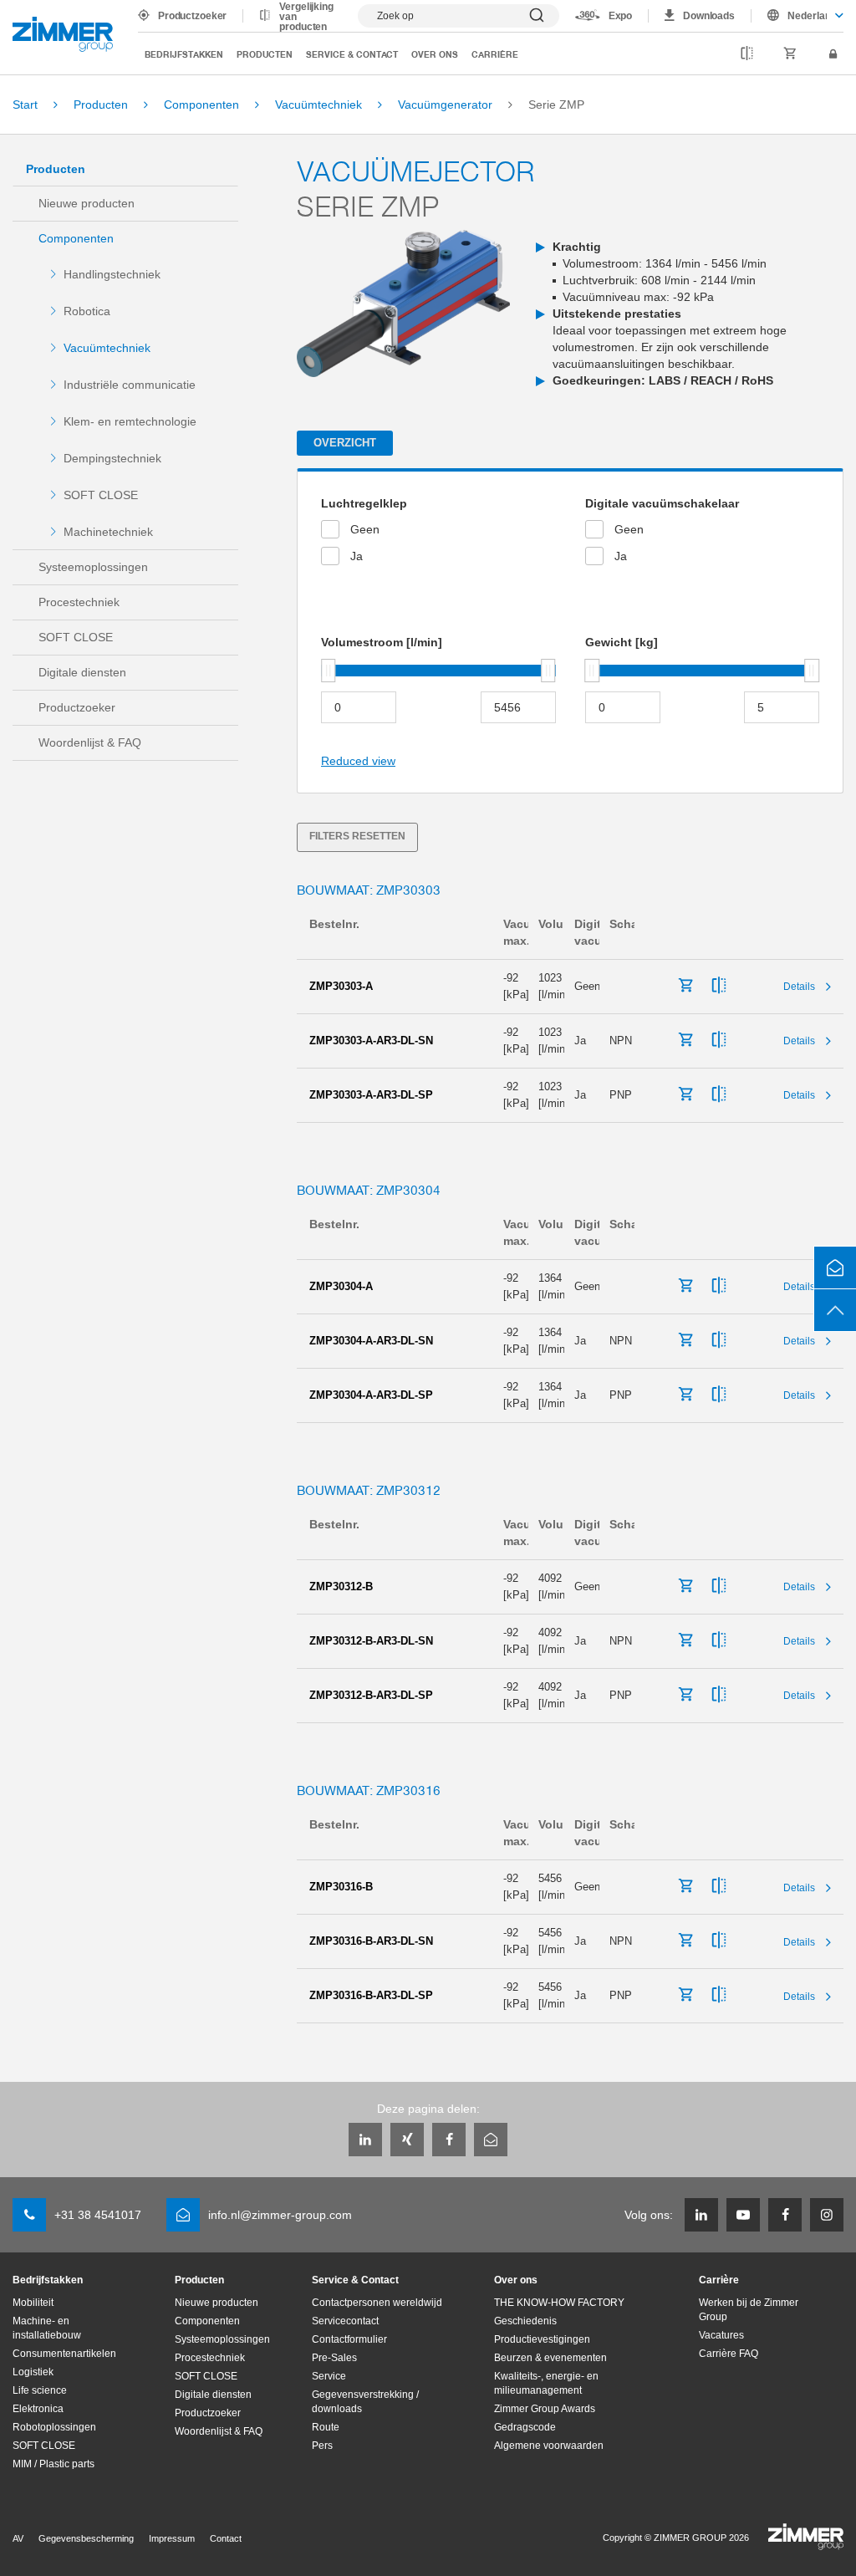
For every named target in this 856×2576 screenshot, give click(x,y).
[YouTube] (743, 2215)
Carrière (495, 54)
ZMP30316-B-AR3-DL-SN (371, 1941)
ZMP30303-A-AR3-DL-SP (371, 1095)
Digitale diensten (82, 672)
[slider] (329, 671)
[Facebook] (449, 2140)
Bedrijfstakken (184, 54)
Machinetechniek (108, 532)
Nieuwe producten (87, 203)
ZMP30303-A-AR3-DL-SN (371, 1041)
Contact (226, 2538)
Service (329, 2376)
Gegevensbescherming (86, 2538)
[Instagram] (827, 2215)
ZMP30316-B (341, 1887)
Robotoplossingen (54, 2427)
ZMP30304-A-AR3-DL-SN (371, 1341)
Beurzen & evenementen (550, 2358)
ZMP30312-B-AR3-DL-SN (371, 1641)
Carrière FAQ (729, 2354)
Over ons (435, 54)
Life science (40, 2390)
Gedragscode (525, 2427)
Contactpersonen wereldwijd (377, 2303)
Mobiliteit (33, 2303)
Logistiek (33, 2372)
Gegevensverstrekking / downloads (365, 2402)
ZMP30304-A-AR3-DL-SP (371, 1395)
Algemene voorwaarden (549, 2446)
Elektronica (38, 2409)
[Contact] (835, 1268)
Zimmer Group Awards (545, 2409)
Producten (265, 54)
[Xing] (407, 2140)
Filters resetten (357, 836)
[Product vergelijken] (747, 55)
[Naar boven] (835, 1310)
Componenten (76, 238)
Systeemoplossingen (93, 567)
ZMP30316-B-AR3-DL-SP (371, 1995)
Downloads (709, 16)
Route (326, 2427)
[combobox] (797, 16)
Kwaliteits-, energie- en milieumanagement (546, 2383)
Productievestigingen (542, 2339)
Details (799, 987)
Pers (322, 2446)
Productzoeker (192, 16)
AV (18, 2538)
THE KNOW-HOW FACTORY (559, 2303)
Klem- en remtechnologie (130, 421)
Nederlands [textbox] (807, 16)
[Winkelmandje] (790, 55)
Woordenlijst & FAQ (90, 742)
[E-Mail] (491, 2140)
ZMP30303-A (341, 986)
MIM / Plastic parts (53, 2464)
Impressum (172, 2538)
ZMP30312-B (341, 1586)
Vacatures (721, 2335)
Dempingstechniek (112, 458)
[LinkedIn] (365, 2140)
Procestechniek (79, 602)
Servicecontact (345, 2321)
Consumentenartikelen (64, 2354)
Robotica (87, 311)
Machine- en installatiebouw (47, 2328)
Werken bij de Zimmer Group (749, 2310)
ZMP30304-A (341, 1286)
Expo (621, 16)
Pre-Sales (334, 2358)
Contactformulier (349, 2339)
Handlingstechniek (112, 274)
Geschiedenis (525, 2321)
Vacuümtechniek (107, 348)
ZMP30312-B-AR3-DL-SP (371, 1695)
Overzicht (345, 443)
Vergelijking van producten (306, 17)
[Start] (63, 34)
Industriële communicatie (130, 385)
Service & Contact (352, 54)
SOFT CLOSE (101, 495)
